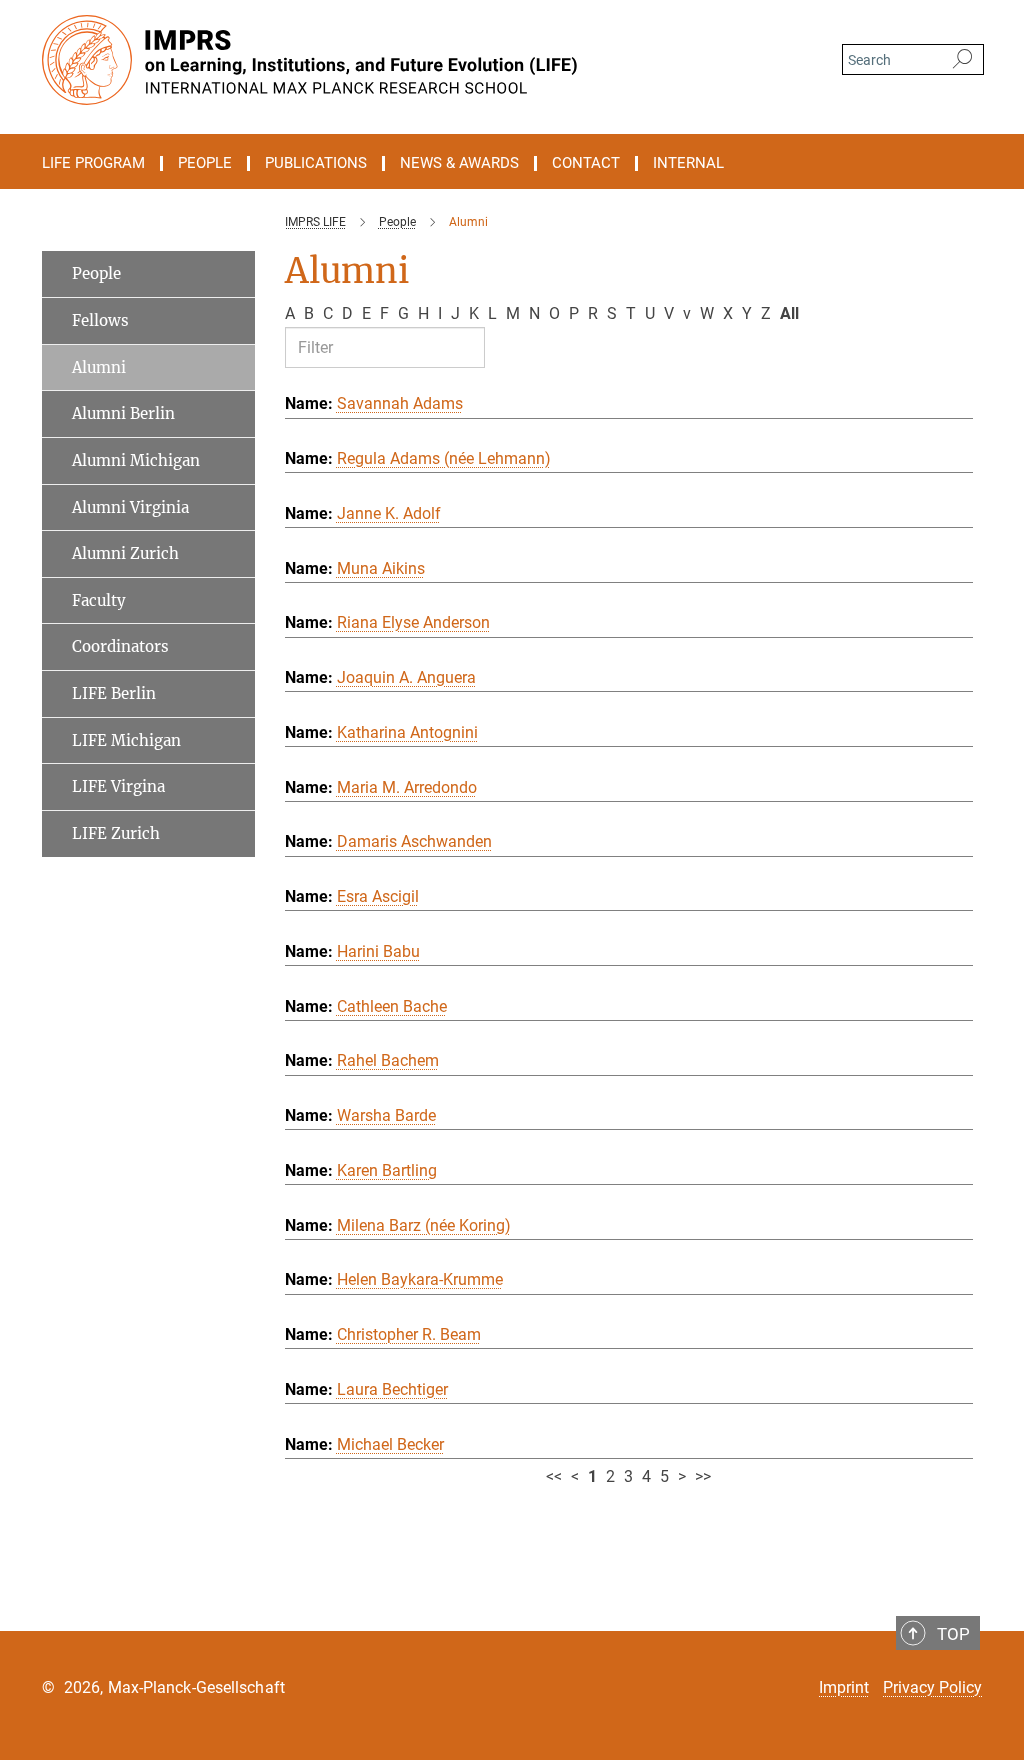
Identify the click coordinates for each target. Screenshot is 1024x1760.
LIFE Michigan (126, 740)
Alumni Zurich (125, 553)
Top (953, 1634)
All (789, 313)
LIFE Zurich (116, 833)
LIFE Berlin (114, 693)
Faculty (99, 600)
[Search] (962, 60)
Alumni (99, 367)
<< (554, 1476)
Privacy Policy (932, 1687)
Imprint (844, 1687)
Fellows (100, 320)
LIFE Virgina (118, 786)
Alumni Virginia (130, 507)
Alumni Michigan (136, 460)
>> (703, 1476)
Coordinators (120, 646)
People (96, 273)
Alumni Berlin (123, 413)
